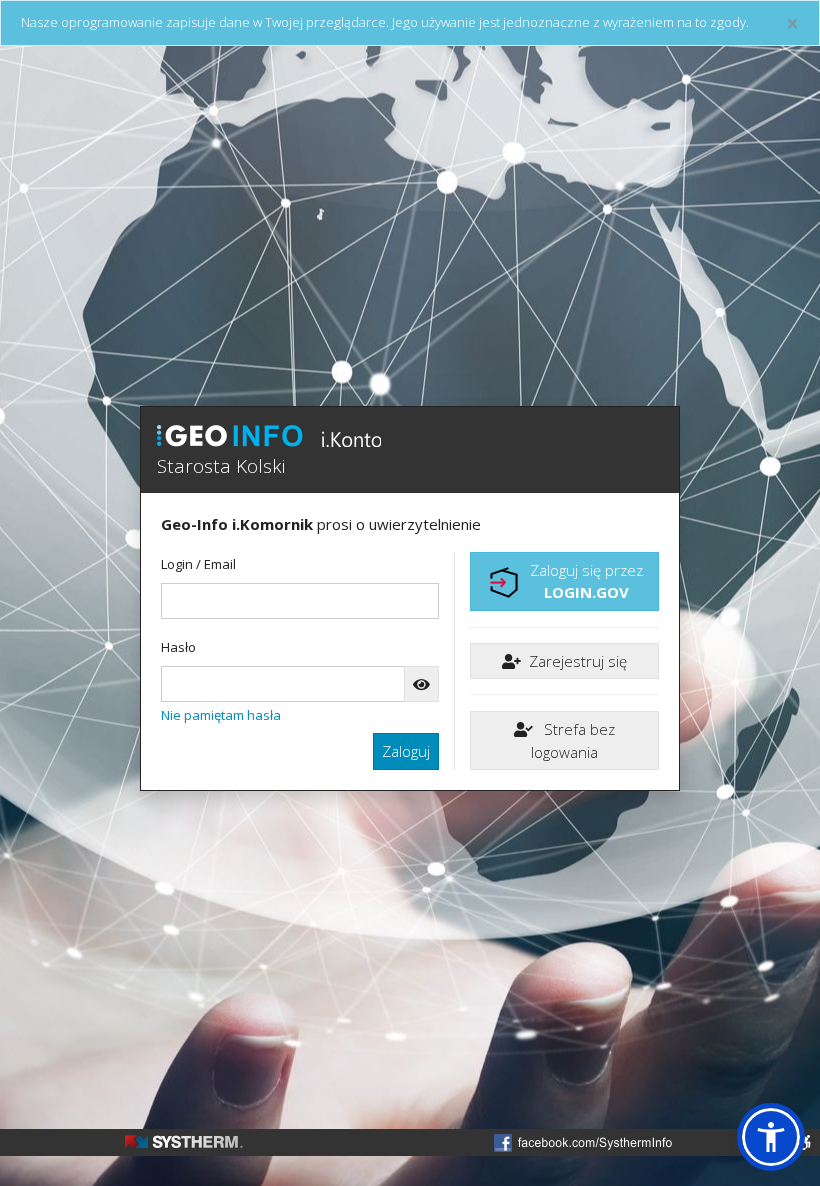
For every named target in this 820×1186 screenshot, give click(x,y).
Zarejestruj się (578, 661)
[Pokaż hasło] (421, 684)
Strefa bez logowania (573, 740)
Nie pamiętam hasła (221, 715)
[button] (771, 1137)
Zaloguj (406, 751)
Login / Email (198, 564)
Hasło (178, 647)
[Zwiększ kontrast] (804, 1142)
